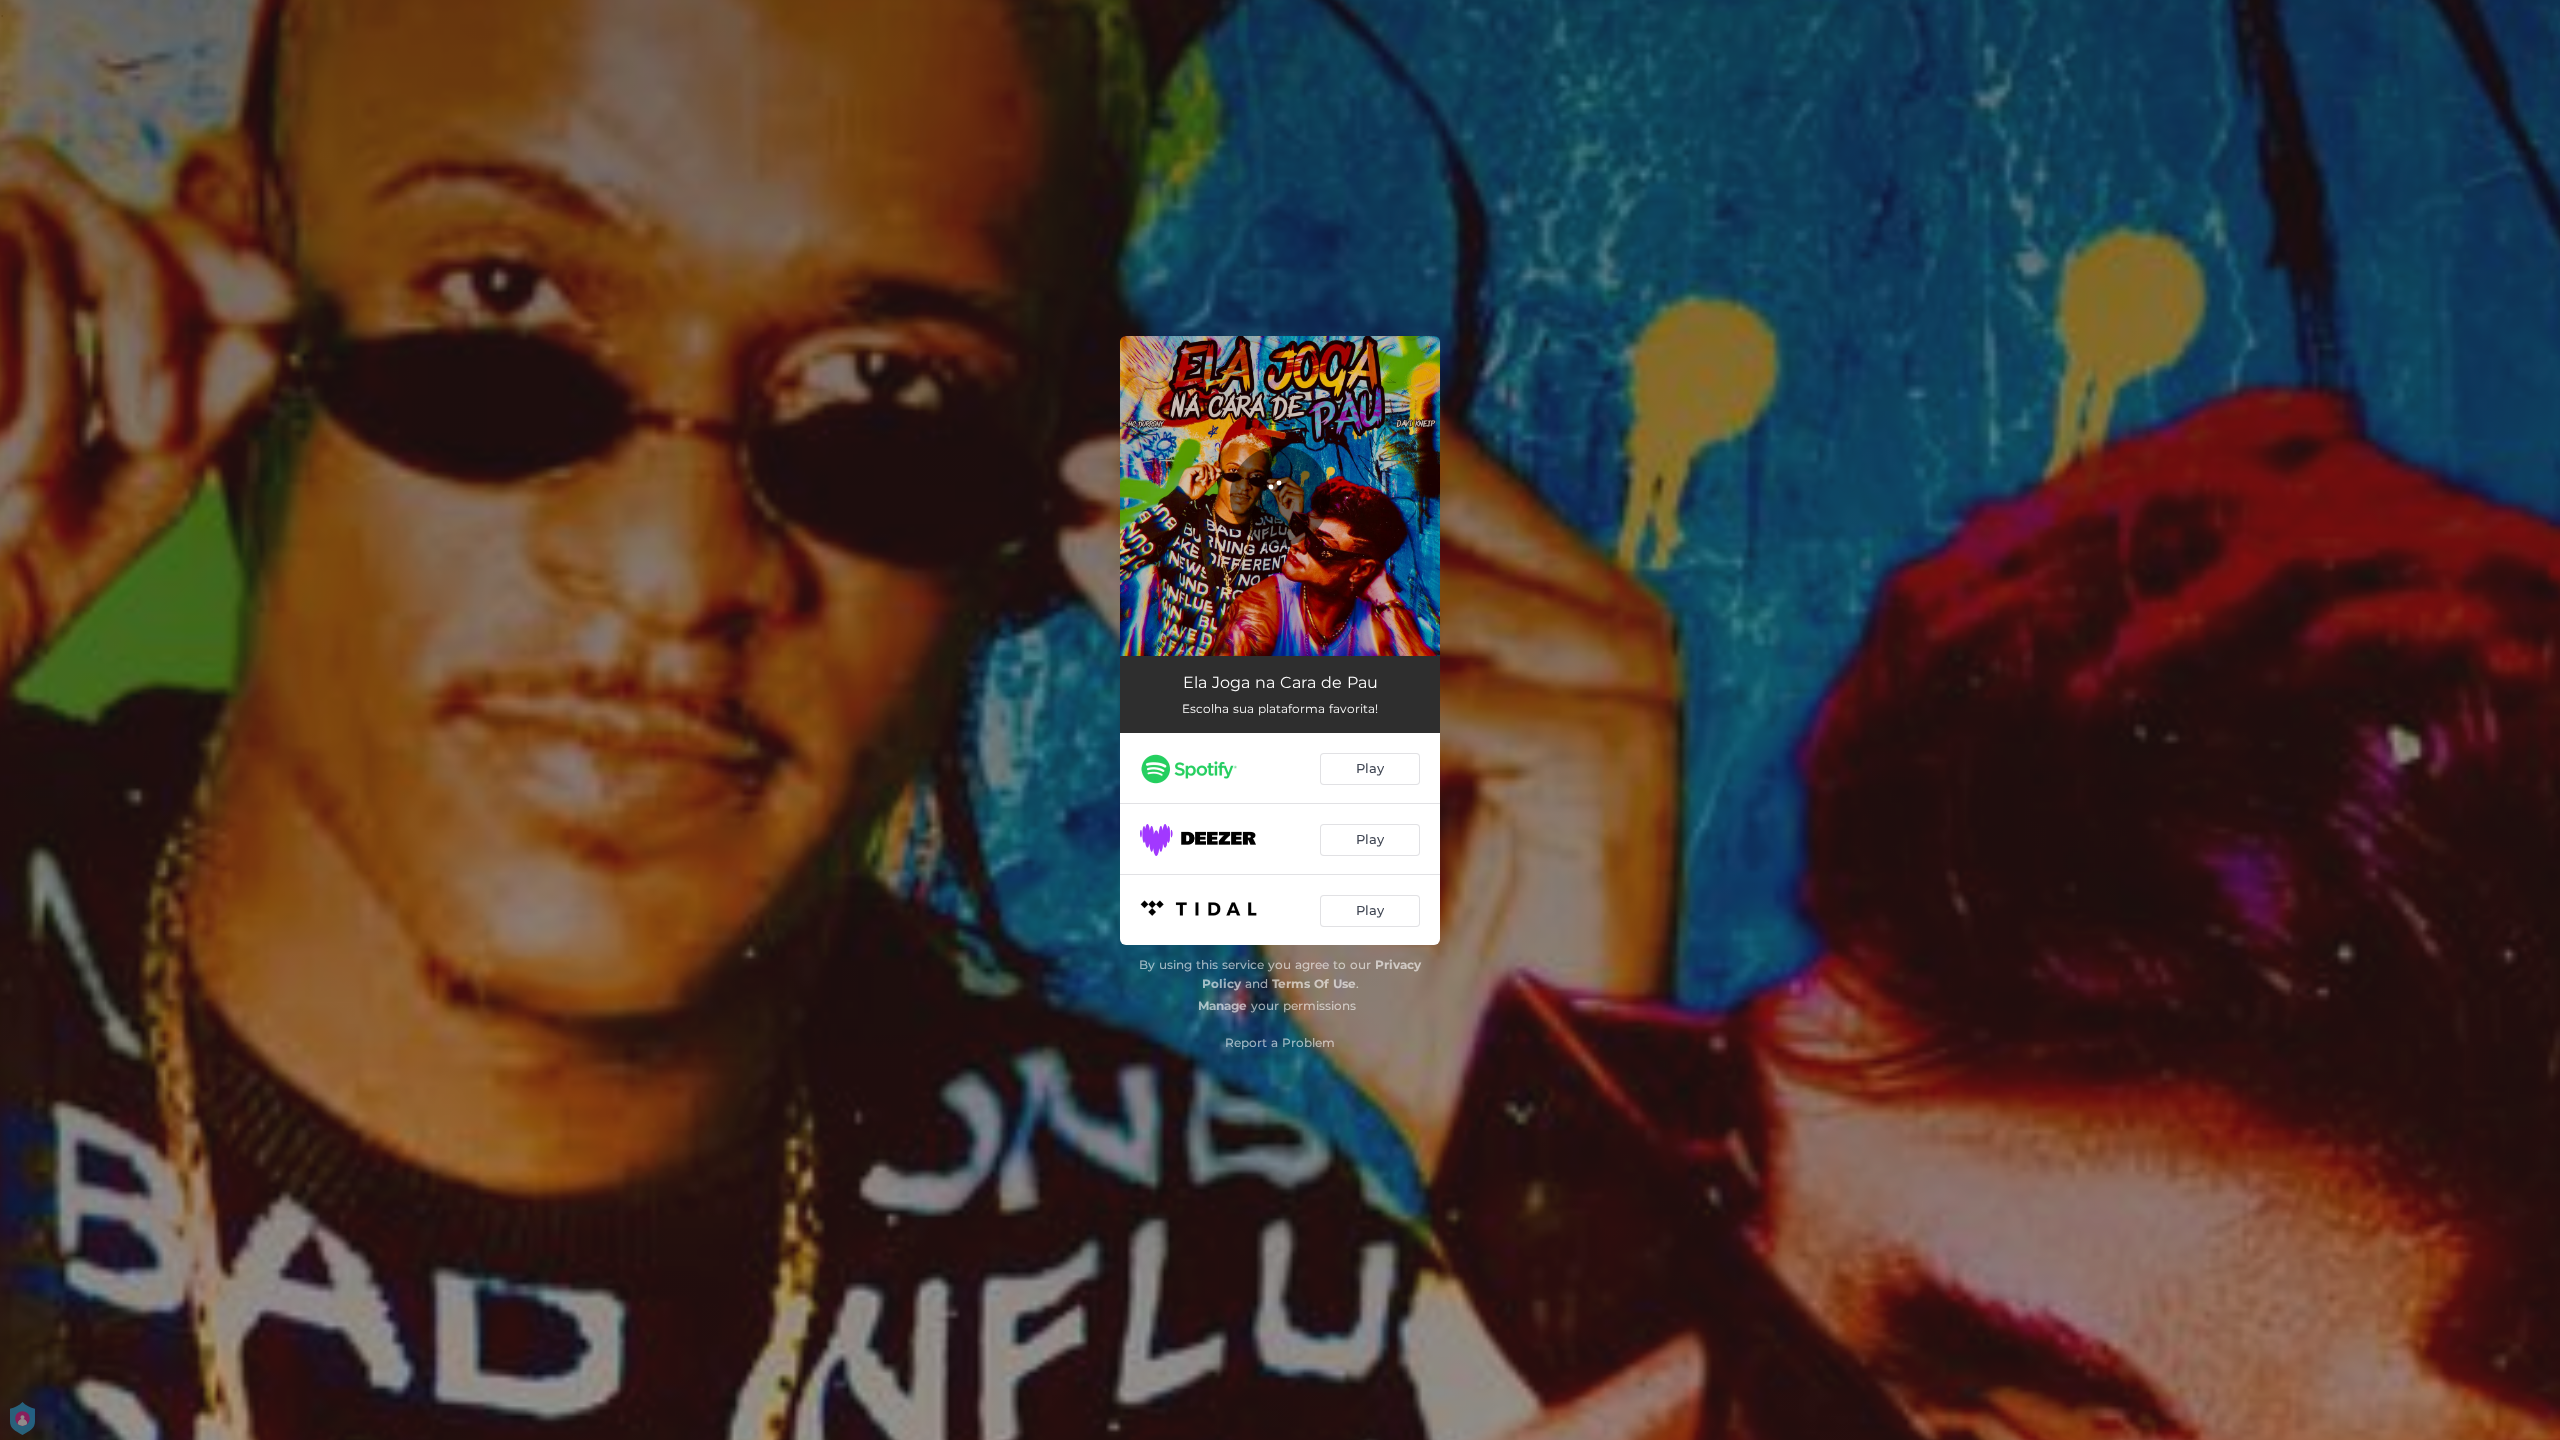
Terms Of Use (1314, 983)
